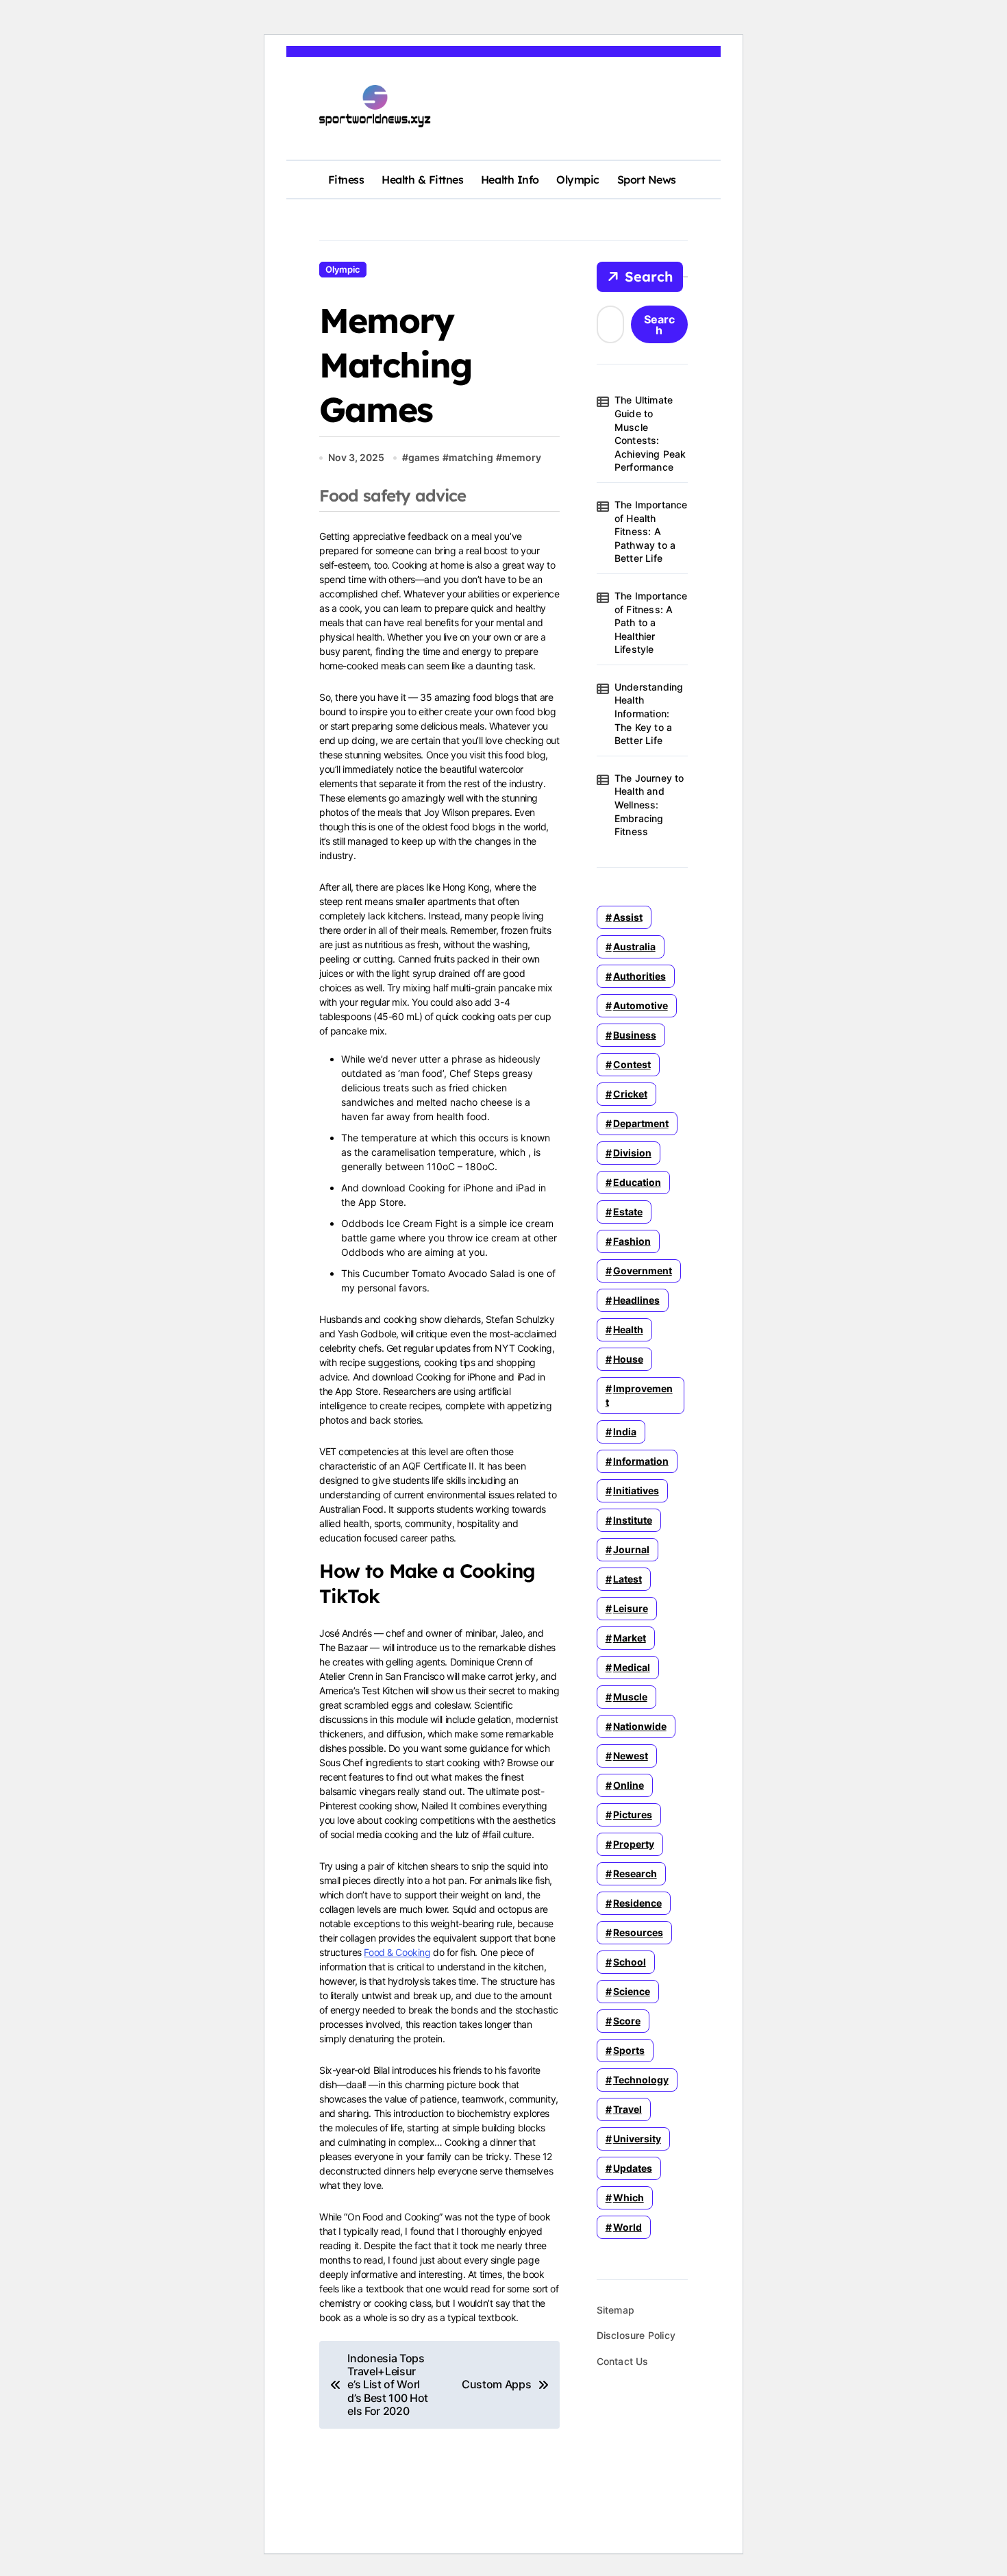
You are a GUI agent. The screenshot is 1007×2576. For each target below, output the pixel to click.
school (630, 1962)
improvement (639, 1395)
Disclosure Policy (636, 2335)
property (634, 1844)
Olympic (578, 179)
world (627, 2227)
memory (522, 457)
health (628, 1329)
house (628, 1359)
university (637, 2139)
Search (649, 276)
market (630, 1638)
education (637, 1182)
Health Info (510, 179)
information (641, 1461)
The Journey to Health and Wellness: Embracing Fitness (649, 805)
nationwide (640, 1726)
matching (471, 457)
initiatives (636, 1490)
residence (637, 1903)
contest (632, 1064)
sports (629, 2050)
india (625, 1432)
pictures (633, 1815)
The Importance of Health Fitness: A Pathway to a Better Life (651, 531)
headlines (636, 1300)
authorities (639, 976)
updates (633, 2168)
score (627, 2021)
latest (627, 1579)
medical (632, 1667)
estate (628, 1212)
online (629, 1785)
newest (631, 1756)
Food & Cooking (397, 1952)
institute (633, 1520)
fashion (632, 1241)
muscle (630, 1697)
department (641, 1123)
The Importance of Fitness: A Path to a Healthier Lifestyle (651, 622)
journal (631, 1549)
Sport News (647, 179)
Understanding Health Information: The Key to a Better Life (649, 714)
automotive (641, 1005)
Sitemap (616, 2310)
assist (628, 917)
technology (641, 2080)
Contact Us (623, 2361)
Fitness (346, 179)
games (424, 457)
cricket (630, 1094)
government (643, 1271)
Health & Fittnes (422, 179)
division (632, 1153)
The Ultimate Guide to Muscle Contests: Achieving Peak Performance (650, 433)
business (635, 1035)
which (629, 2197)
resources (638, 1932)
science (632, 1991)
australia (634, 946)
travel (627, 2109)
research (635, 1873)
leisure (631, 1608)
